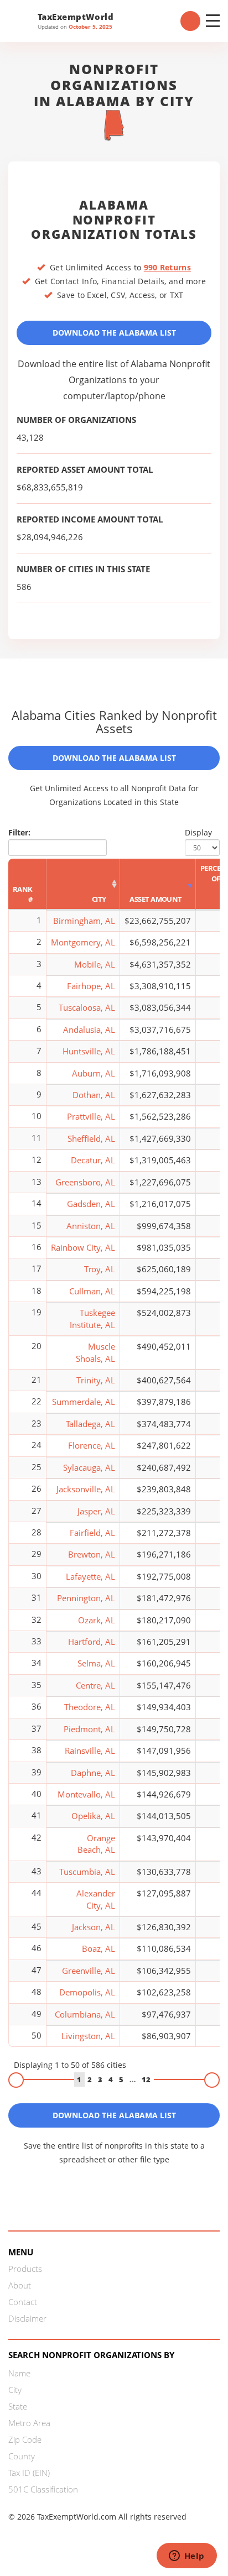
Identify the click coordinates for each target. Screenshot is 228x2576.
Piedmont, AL (89, 1729)
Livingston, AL (88, 2036)
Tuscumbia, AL (87, 1872)
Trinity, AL (96, 1380)
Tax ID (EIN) (29, 2473)
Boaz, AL (99, 1948)
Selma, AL (96, 1663)
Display (198, 832)
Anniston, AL (91, 1226)
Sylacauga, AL (89, 1467)
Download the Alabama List (114, 333)
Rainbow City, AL (83, 1247)
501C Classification (43, 2489)
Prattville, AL (91, 1116)
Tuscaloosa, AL (87, 1007)
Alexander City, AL (96, 1899)
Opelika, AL (93, 1816)
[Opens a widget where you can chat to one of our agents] (186, 2557)
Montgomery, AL (83, 942)
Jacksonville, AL (86, 1489)
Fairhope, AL (91, 986)
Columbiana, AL (85, 2014)
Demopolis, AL (87, 1992)
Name (19, 2373)
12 (146, 2079)
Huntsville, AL (89, 1051)
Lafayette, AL (90, 1576)
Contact (23, 2302)
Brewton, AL (92, 1554)
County (22, 2456)
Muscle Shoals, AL (95, 1352)
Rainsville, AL (90, 1751)
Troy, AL (100, 1269)
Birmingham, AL (84, 921)
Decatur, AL (93, 1160)
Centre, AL (95, 1685)
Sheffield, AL (91, 1138)
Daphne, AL (93, 1773)
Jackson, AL (94, 1927)
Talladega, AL (90, 1424)
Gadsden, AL (91, 1204)
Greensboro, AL (85, 1182)
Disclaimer (27, 2318)
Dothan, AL (94, 1095)
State (18, 2406)
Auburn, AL (94, 1073)
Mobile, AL (95, 964)
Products (25, 2269)
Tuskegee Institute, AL (92, 1318)
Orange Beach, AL (96, 1844)
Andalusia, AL (89, 1030)
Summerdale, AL (84, 1402)
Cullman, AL (92, 1291)
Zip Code (25, 2439)
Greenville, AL (89, 1971)
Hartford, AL (92, 1642)
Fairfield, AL (92, 1533)
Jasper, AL (96, 1511)
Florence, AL (92, 1445)
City (15, 2390)
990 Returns (167, 267)
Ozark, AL (97, 1620)
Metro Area (29, 2423)
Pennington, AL (86, 1598)
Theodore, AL (90, 1707)
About (20, 2285)
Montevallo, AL (86, 1794)
